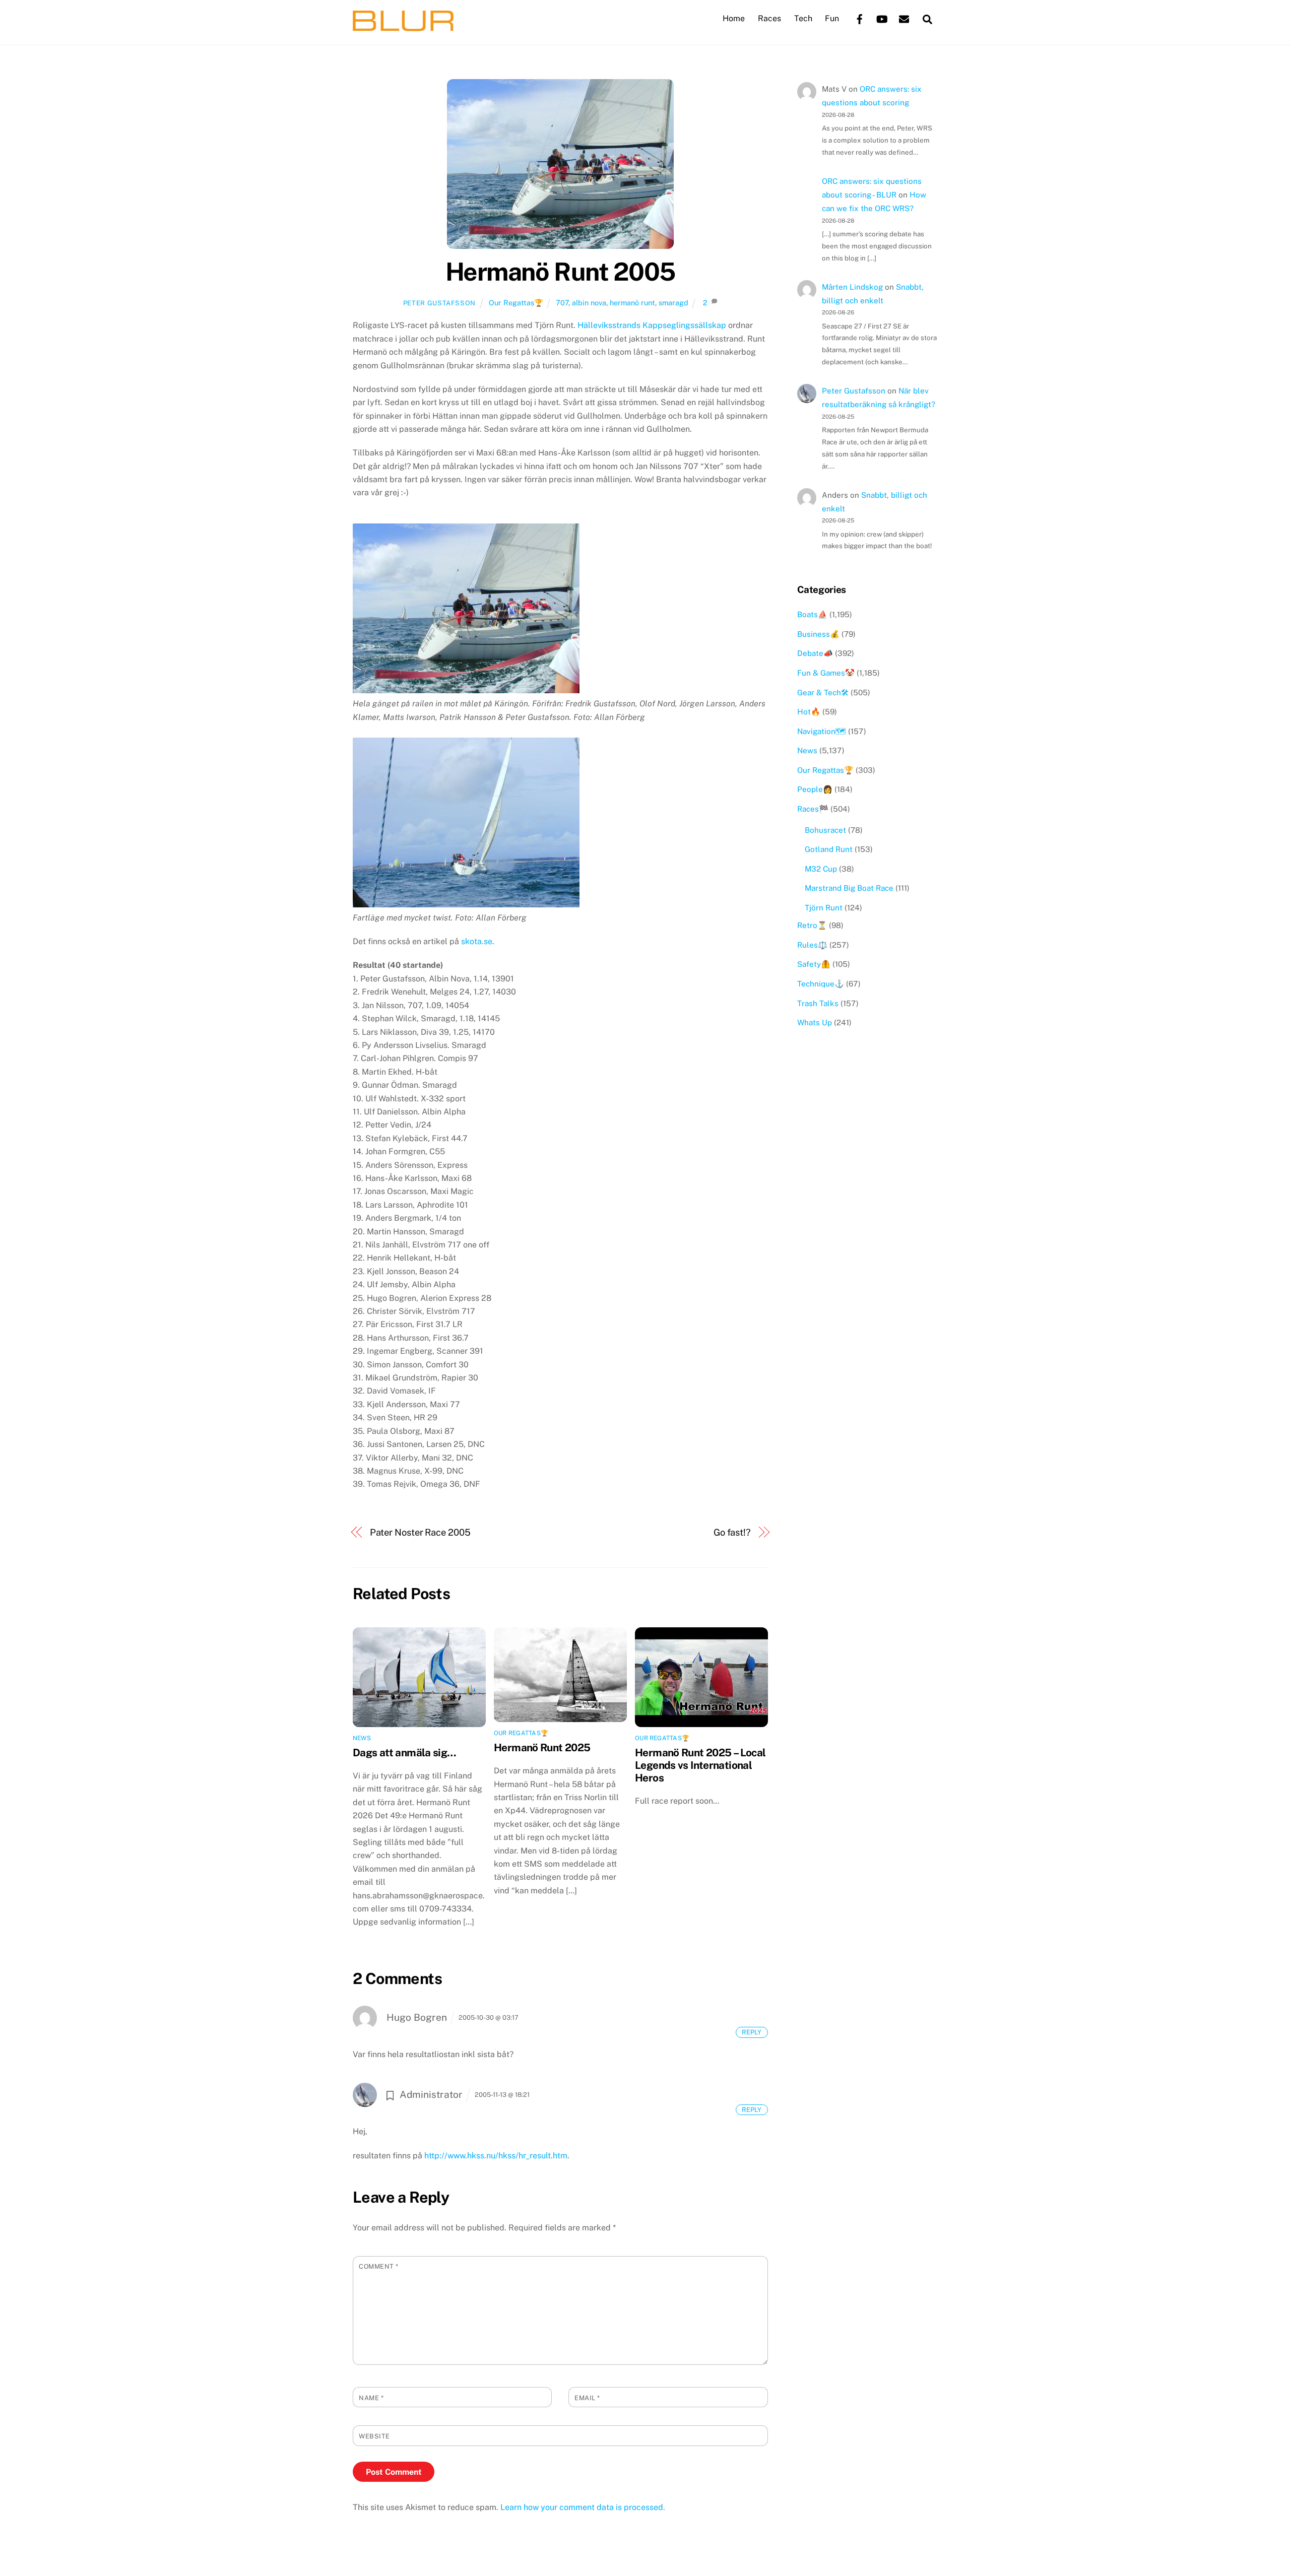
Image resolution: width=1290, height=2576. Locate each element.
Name (371, 2398)
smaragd (673, 303)
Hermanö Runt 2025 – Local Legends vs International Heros (700, 1765)
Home (734, 18)
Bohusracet (825, 830)
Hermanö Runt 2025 (542, 1747)
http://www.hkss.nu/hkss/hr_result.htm (496, 2156)
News (362, 1738)
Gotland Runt (829, 849)
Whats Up (815, 1022)
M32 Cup (821, 869)
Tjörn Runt (824, 908)
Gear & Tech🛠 (823, 692)
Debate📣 (815, 653)
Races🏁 (813, 809)
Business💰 (818, 634)
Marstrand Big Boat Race (849, 888)
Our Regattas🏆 (516, 303)
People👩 (815, 789)
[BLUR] (403, 26)
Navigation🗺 (822, 731)
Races (769, 18)
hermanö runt (632, 303)
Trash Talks (818, 1003)
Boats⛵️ (812, 614)
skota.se (477, 941)
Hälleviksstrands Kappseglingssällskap (652, 325)
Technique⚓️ (821, 984)
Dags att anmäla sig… (405, 1753)
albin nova (589, 303)
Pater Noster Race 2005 (420, 1532)
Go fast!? (732, 1532)
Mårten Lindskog (852, 287)
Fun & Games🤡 (826, 673)
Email (587, 2398)
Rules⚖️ (812, 945)
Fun (832, 18)
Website (374, 2436)
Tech (803, 18)
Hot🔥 (809, 712)
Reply (752, 2032)
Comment (379, 2266)
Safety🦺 (814, 964)
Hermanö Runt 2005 (560, 272)
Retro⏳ (812, 925)
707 (562, 303)
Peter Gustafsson (439, 303)
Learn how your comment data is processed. (583, 2507)
